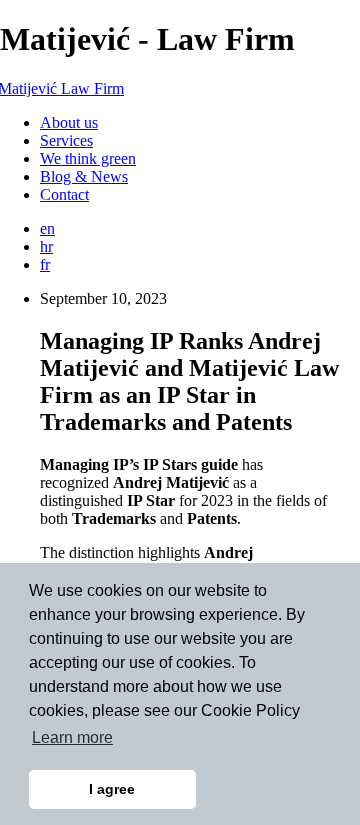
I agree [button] (112, 789)
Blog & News (84, 176)
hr (46, 246)
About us (69, 122)
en (47, 228)
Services (66, 140)
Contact (64, 194)
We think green (88, 158)
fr (45, 264)
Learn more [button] (72, 737)
